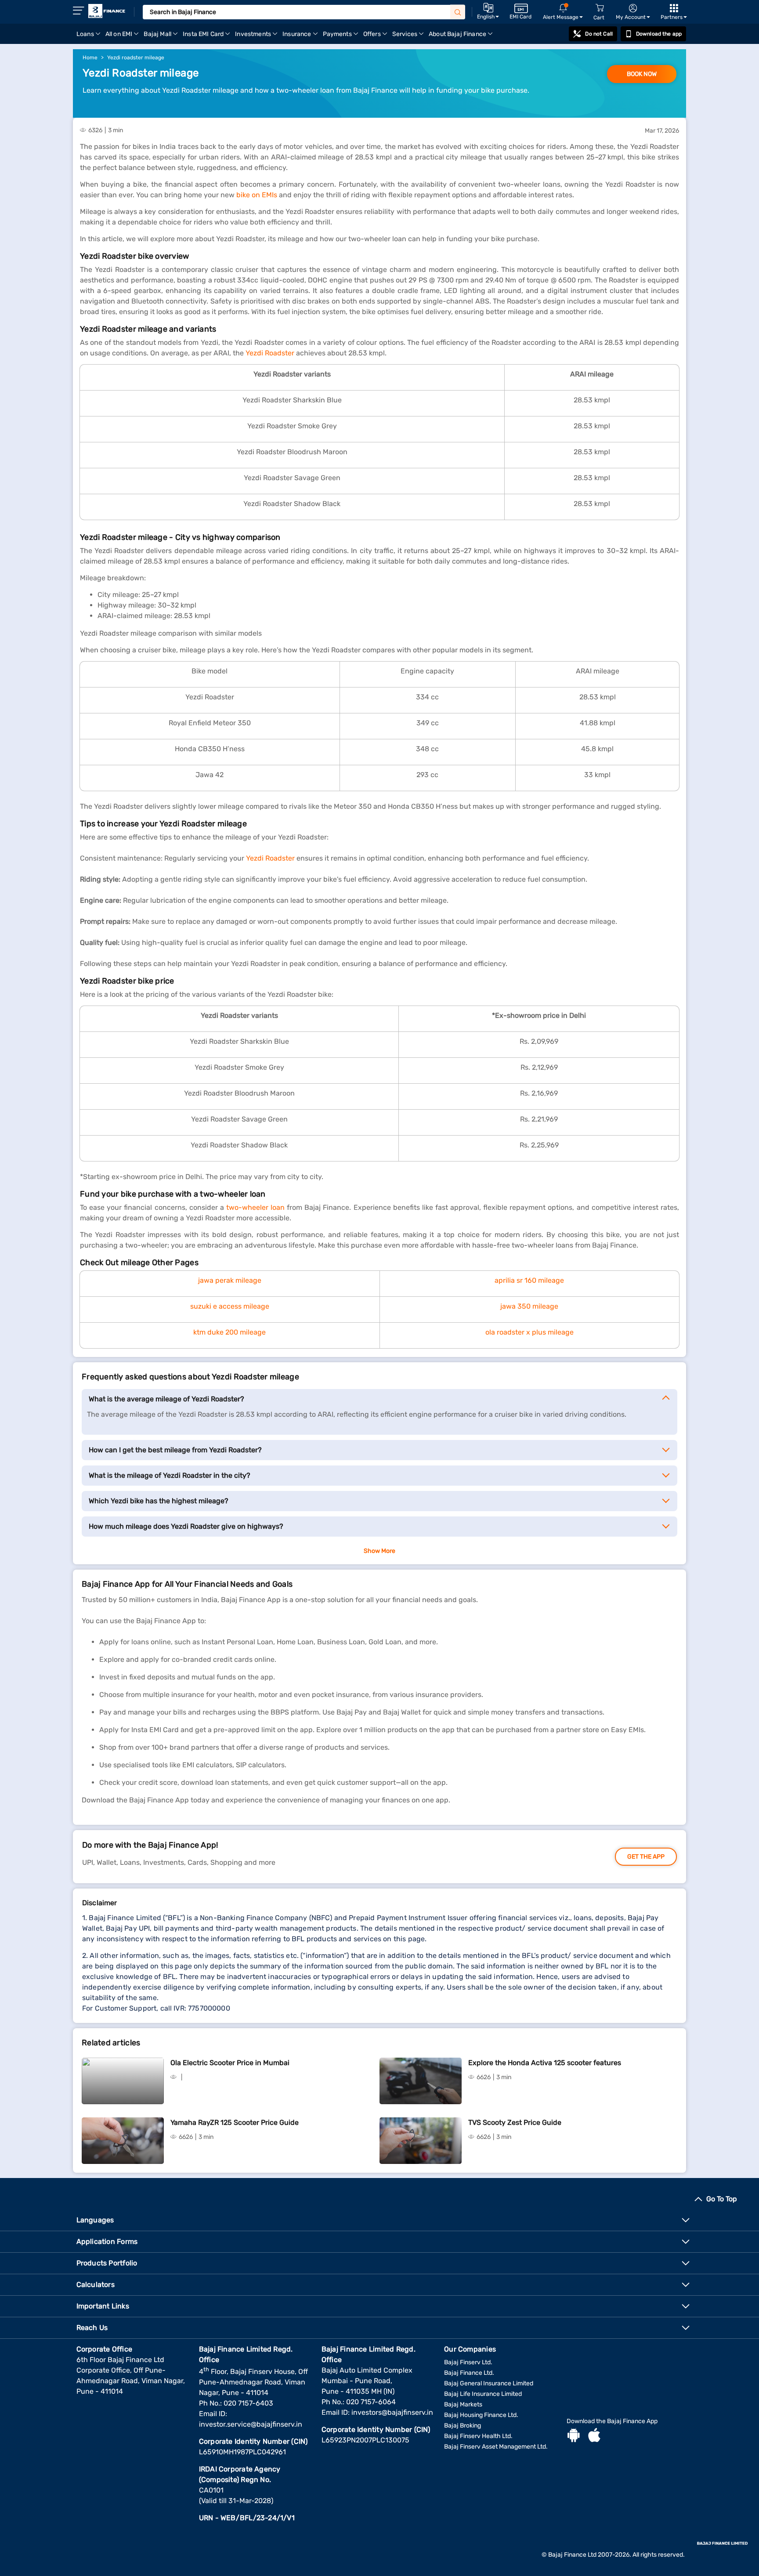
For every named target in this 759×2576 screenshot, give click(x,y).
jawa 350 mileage (529, 1306)
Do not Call (599, 34)
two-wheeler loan (255, 1207)
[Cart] (600, 8)
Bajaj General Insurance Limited (489, 2383)
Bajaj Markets (463, 2404)
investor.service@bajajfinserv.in (251, 2424)
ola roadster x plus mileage (529, 1332)
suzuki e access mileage (230, 1306)
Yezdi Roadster (270, 353)
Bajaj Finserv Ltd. (468, 2362)
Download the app (659, 34)
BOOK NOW (642, 74)
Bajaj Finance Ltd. (469, 2373)
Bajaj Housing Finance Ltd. (481, 2415)
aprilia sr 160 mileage (529, 1280)
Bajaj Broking (463, 2426)
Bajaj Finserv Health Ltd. (478, 2436)
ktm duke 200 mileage (230, 1332)
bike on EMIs (257, 195)
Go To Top (722, 2199)
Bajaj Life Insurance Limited (483, 2394)
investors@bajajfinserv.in (392, 2412)
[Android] (574, 2436)
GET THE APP (646, 1857)
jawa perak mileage (230, 1280)
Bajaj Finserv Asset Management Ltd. (496, 2447)
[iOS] (594, 2436)
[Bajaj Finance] (107, 11)
